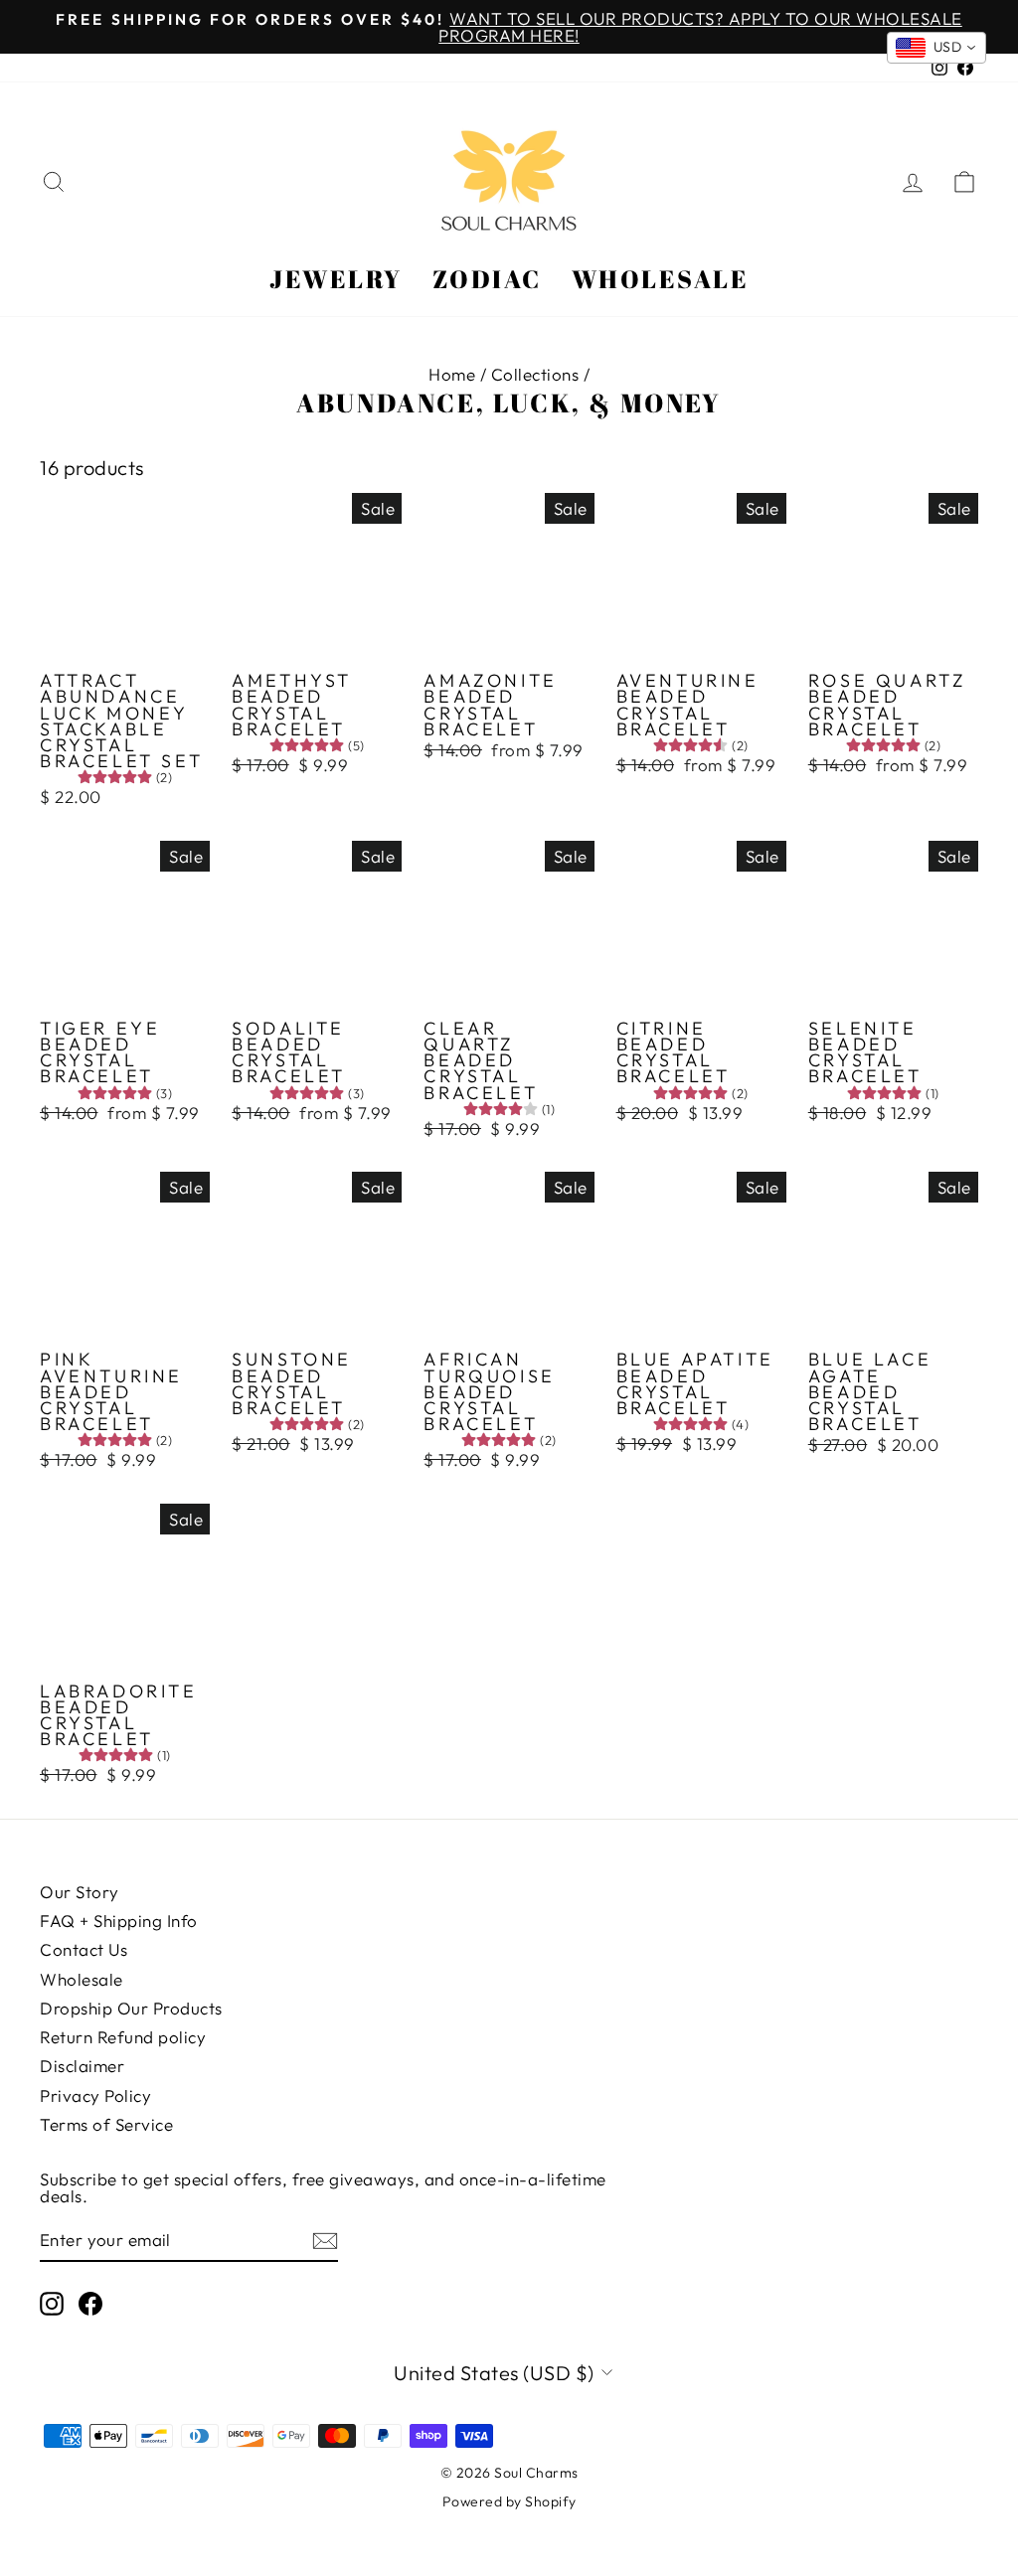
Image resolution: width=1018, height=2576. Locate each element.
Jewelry (336, 279)
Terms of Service (106, 2124)
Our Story (80, 1892)
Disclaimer (82, 2066)
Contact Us (84, 1949)
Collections (535, 374)
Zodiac (487, 279)
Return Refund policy (123, 2037)
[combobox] (937, 48)
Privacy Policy (95, 2095)
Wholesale (661, 279)
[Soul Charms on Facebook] (90, 2304)
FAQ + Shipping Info (119, 1921)
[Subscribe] (325, 2240)
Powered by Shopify (509, 2501)
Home (452, 374)
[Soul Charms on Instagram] (52, 2304)
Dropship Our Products (131, 2008)
